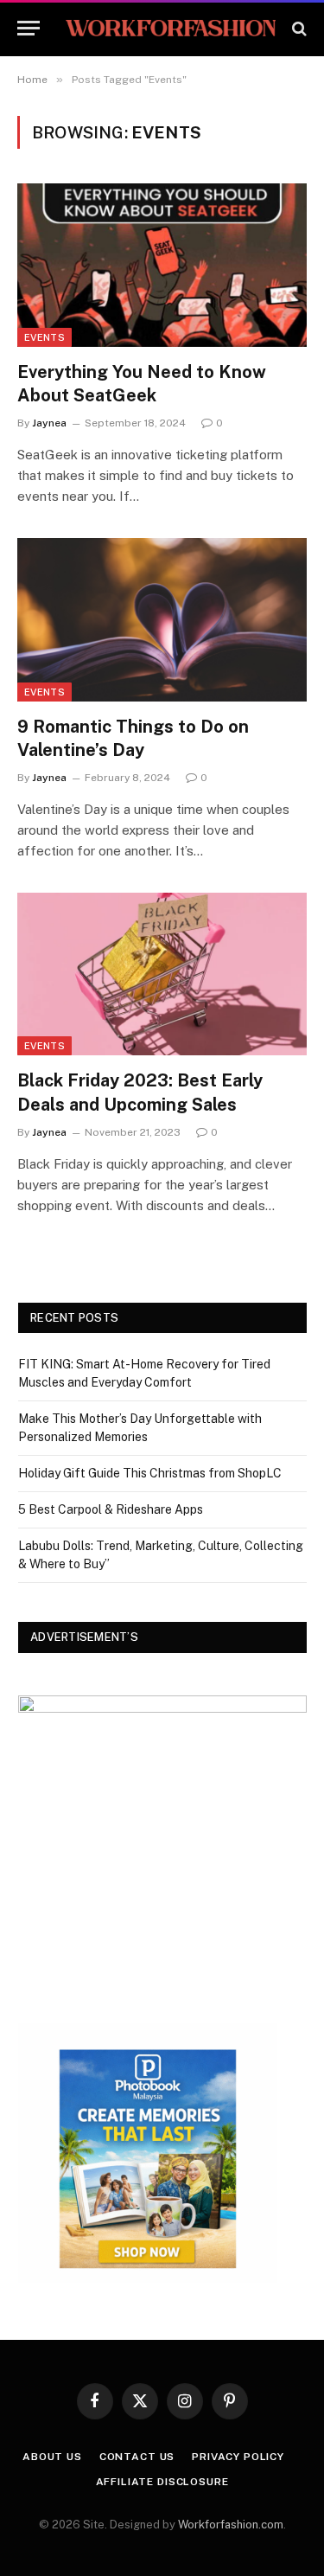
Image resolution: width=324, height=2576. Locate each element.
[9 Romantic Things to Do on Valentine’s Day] (162, 619)
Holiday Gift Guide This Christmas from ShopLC (150, 1473)
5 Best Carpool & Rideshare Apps (111, 1509)
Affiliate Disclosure (162, 2482)
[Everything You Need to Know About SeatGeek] (162, 265)
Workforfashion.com (231, 2525)
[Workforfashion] (171, 28)
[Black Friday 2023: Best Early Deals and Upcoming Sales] (162, 974)
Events (44, 337)
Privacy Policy (238, 2457)
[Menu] (29, 28)
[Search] (298, 28)
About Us (52, 2457)
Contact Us (137, 2457)
